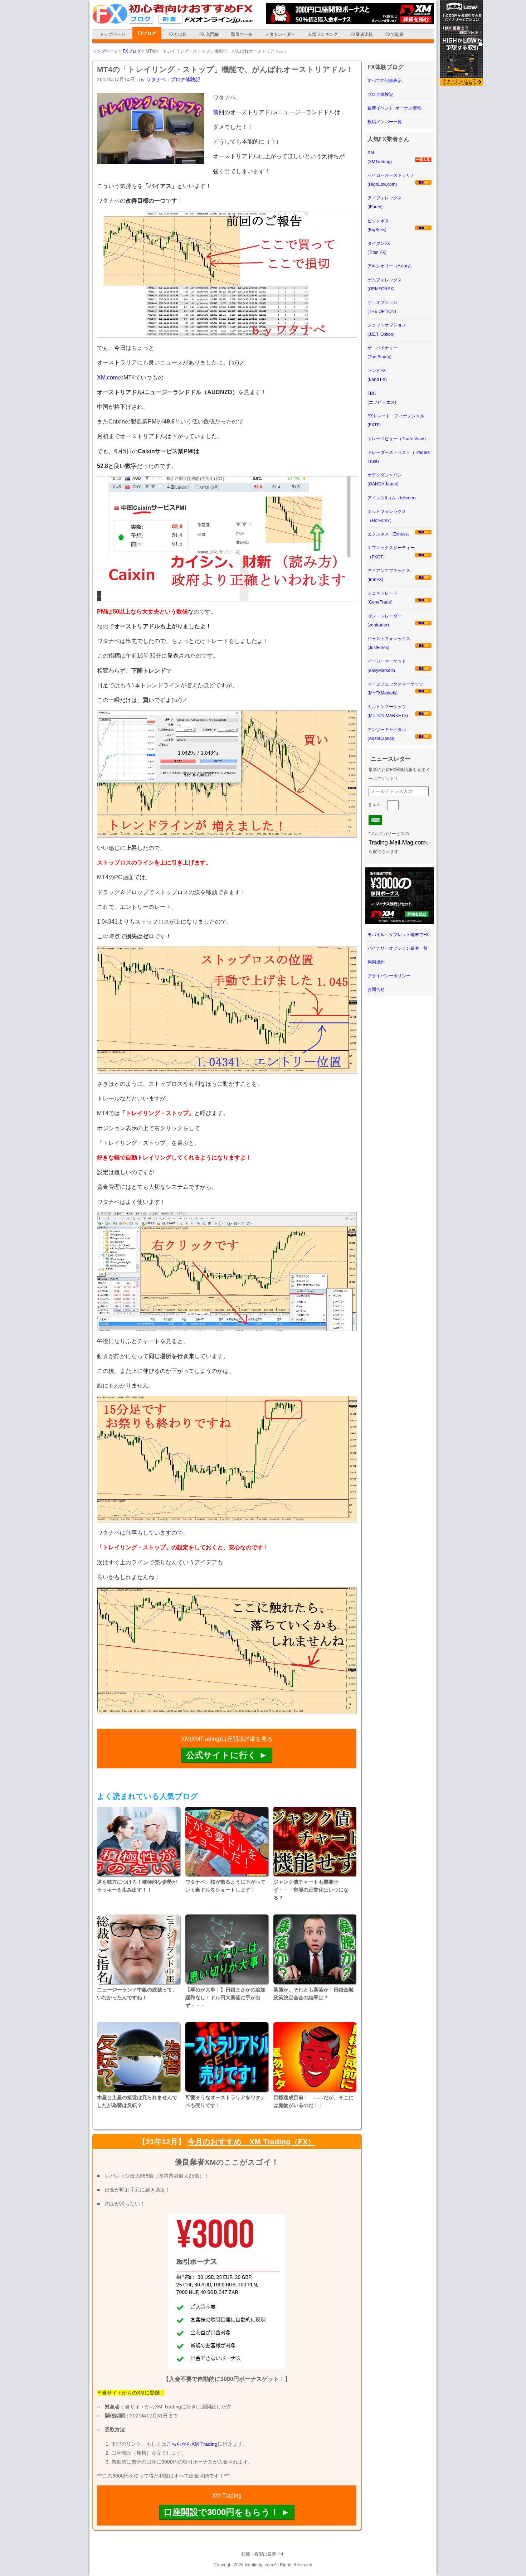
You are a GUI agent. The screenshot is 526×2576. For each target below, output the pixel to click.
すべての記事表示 (385, 81)
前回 (219, 112)
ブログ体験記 (185, 79)
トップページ (112, 34)
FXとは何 (178, 34)
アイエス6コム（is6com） (393, 498)
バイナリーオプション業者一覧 (398, 948)
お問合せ (376, 989)
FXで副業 (394, 34)
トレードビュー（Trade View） (398, 439)
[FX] (173, 23)
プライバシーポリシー (389, 976)
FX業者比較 (362, 34)
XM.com (107, 377)
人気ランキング (323, 34)
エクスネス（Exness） (390, 534)
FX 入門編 (209, 34)
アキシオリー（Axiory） (391, 266)
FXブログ (147, 33)
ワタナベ (156, 79)
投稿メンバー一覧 (385, 122)
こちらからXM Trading (192, 2444)
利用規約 (376, 962)
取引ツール (242, 34)
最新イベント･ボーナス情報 (394, 108)
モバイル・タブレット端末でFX (398, 935)
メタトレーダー (280, 34)
